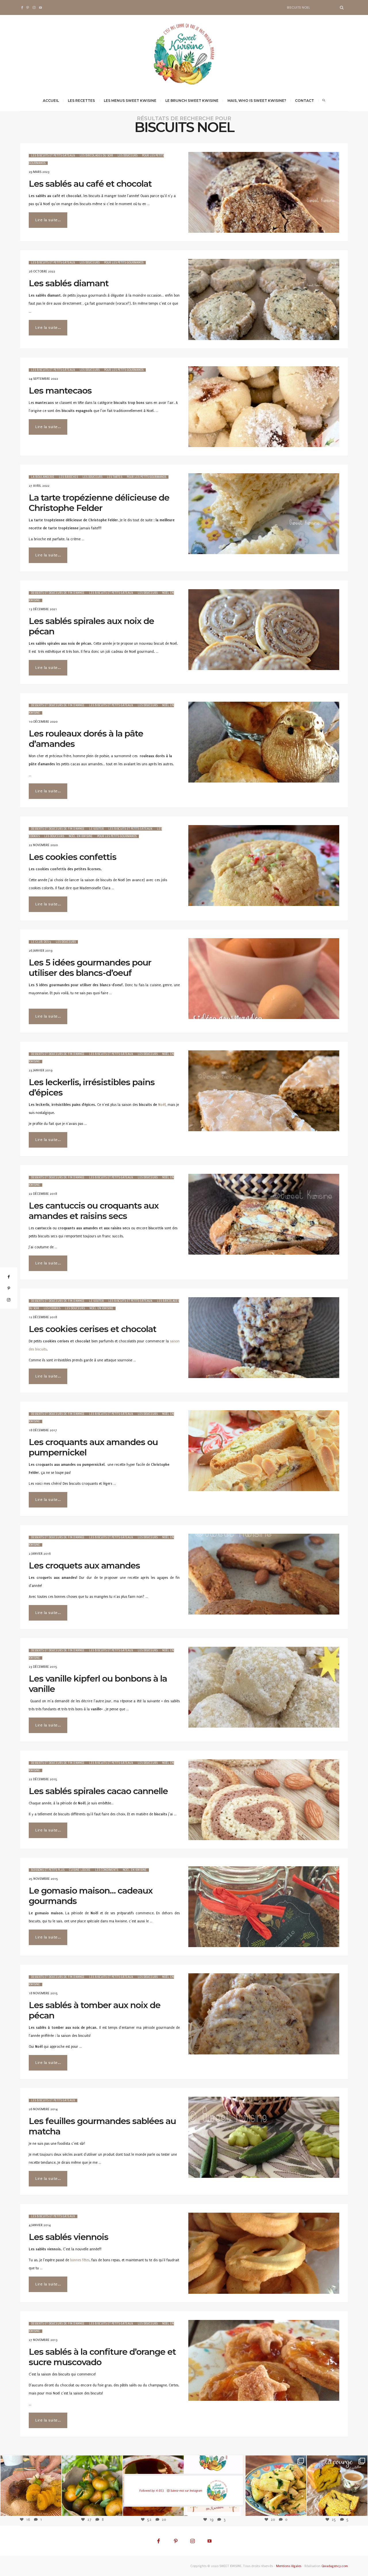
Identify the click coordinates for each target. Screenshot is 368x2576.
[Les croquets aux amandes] (264, 1574)
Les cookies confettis (73, 857)
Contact (304, 101)
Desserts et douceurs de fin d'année (58, 593)
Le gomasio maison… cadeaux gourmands (91, 1896)
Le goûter (96, 829)
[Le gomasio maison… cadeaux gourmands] (264, 1907)
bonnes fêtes (80, 2260)
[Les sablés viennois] (264, 2253)
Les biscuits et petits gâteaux (53, 156)
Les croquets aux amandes (84, 1565)
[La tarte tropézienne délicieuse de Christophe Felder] (264, 514)
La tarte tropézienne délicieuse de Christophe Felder (99, 503)
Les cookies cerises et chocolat (93, 1329)
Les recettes (81, 101)
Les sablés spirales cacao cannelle (98, 1791)
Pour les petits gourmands (124, 263)
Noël (162, 1105)
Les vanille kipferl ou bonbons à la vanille (98, 1684)
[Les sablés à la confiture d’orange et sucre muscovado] (264, 2360)
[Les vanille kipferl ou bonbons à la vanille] (264, 1687)
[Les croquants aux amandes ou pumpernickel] (264, 1451)
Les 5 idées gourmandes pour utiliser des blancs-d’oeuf (90, 968)
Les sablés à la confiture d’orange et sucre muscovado (102, 2357)
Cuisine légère (80, 1870)
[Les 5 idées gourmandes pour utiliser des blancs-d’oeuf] (264, 979)
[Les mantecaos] (264, 407)
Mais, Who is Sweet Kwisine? (257, 101)
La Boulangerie (43, 477)
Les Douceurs (128, 156)
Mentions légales (289, 2566)
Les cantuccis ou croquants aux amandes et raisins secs (94, 1211)
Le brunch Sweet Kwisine (192, 101)
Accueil (51, 101)
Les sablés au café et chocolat (90, 184)
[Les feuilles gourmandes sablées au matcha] (264, 2137)
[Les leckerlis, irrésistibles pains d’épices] (264, 1091)
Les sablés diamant (69, 283)
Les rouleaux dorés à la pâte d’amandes (86, 739)
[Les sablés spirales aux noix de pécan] (264, 630)
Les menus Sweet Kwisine (130, 101)
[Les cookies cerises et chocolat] (264, 1338)
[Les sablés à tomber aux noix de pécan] (264, 2014)
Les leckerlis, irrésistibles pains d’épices (92, 1087)
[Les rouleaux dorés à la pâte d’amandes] (264, 742)
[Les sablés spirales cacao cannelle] (264, 1800)
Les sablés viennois (69, 2237)
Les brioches (68, 477)
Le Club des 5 (41, 942)
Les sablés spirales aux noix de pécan (91, 626)
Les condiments (107, 1870)
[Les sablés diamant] (264, 299)
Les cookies (52, 1308)
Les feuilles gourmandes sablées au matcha (102, 2126)
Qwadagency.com (335, 2566)
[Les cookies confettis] (264, 866)
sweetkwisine (31, 2482)
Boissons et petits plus (48, 1870)
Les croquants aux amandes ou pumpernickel (93, 1447)
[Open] (31, 2486)
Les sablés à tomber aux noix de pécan (95, 2010)
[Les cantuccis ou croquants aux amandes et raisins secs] (264, 1214)
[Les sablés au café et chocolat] (264, 192)
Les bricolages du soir (96, 156)
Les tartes (115, 477)
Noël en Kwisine (81, 836)
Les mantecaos (60, 391)
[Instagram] (54, 2508)
